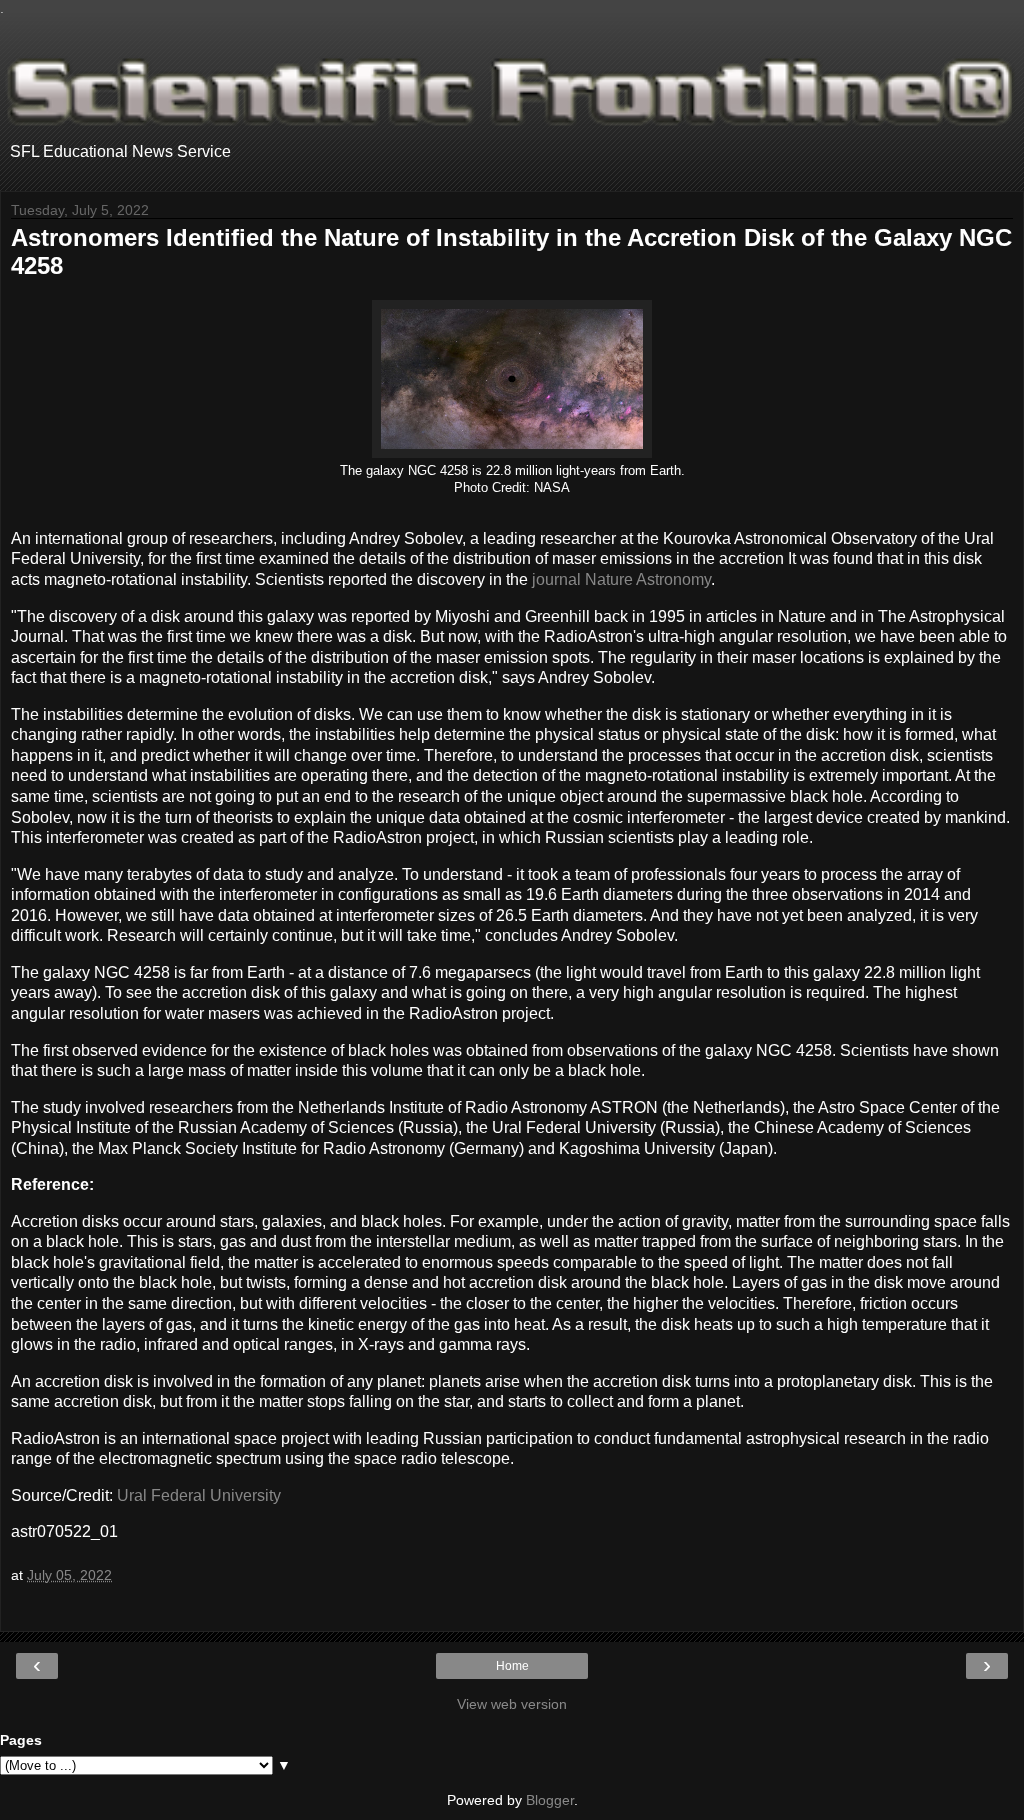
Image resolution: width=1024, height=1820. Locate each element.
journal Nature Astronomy (621, 579)
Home (512, 1666)
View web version (512, 1704)
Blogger (550, 1800)
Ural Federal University (199, 1495)
